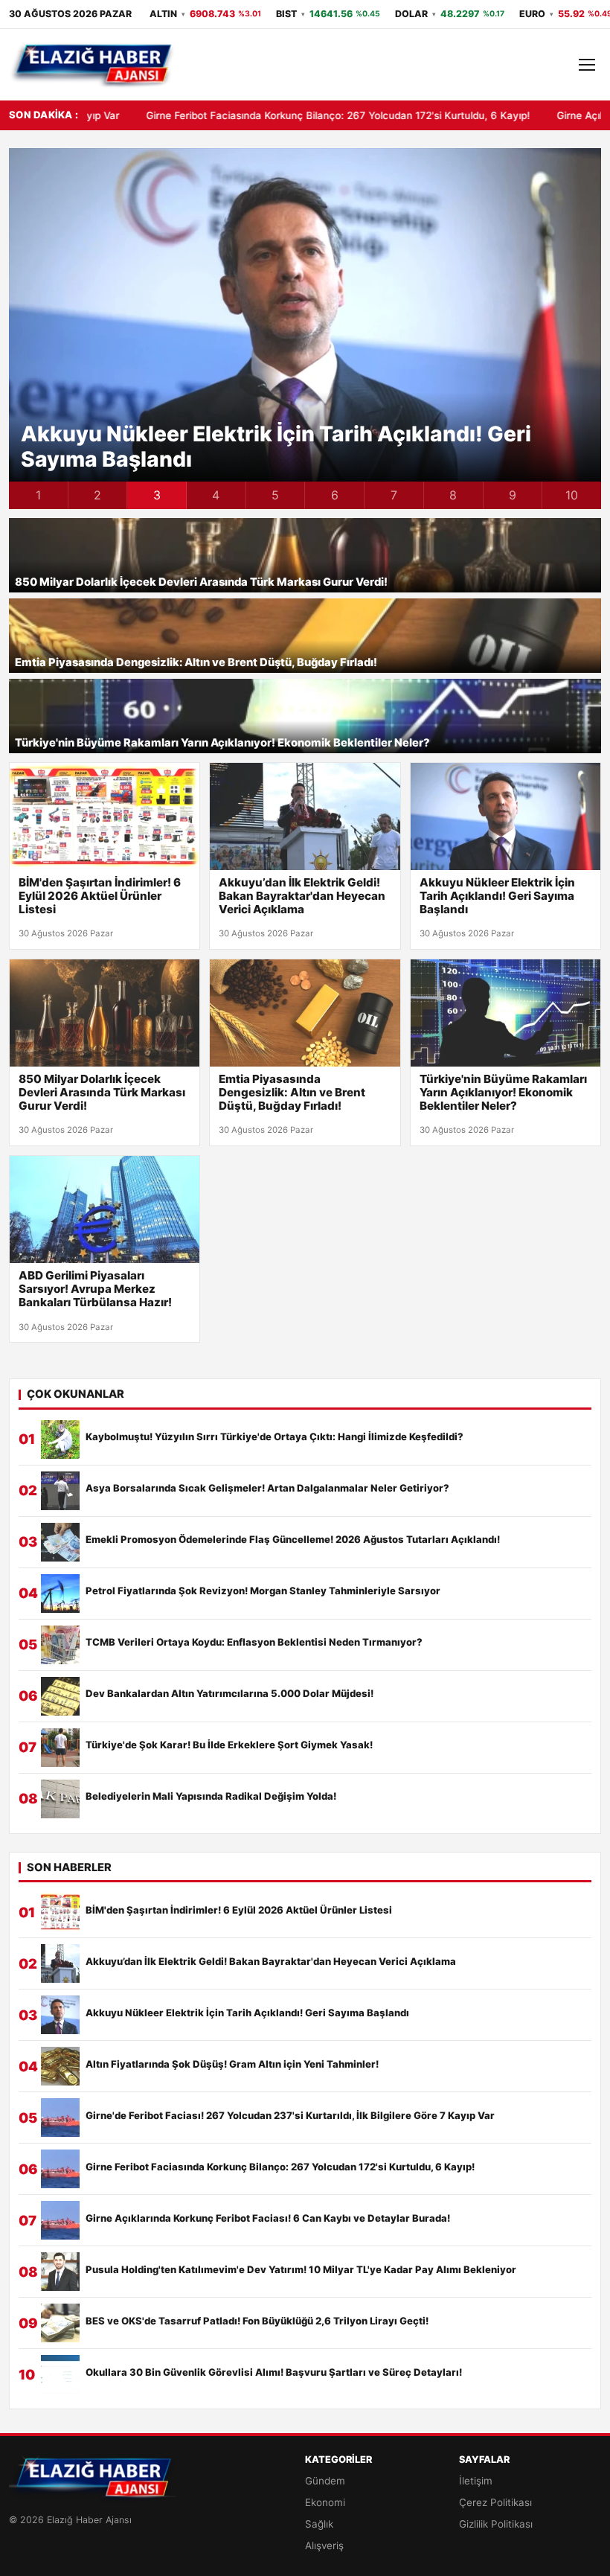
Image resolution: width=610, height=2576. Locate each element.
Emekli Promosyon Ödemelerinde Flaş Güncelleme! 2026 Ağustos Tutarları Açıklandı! (293, 1540)
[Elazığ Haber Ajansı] (93, 65)
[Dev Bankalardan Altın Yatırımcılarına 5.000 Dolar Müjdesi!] (60, 1696)
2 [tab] (97, 495)
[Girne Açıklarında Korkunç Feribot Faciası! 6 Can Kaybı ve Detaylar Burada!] (60, 2220)
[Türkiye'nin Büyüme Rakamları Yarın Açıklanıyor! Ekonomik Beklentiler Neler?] (505, 1013)
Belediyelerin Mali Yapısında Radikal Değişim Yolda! (211, 1796)
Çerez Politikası (495, 2502)
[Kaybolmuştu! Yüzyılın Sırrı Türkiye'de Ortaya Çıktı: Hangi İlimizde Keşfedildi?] (60, 1439)
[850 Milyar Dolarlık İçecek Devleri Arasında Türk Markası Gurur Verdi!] (105, 1013)
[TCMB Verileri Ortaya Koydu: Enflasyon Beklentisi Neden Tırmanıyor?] (60, 1645)
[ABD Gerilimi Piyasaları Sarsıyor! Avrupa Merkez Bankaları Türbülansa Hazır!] (105, 1209)
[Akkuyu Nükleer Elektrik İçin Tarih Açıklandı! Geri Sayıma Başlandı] (505, 816)
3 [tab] (157, 495)
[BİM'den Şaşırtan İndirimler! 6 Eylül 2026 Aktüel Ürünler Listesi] (105, 816)
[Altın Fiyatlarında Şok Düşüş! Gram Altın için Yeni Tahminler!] (60, 2066)
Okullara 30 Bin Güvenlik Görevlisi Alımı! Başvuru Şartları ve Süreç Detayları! (274, 2372)
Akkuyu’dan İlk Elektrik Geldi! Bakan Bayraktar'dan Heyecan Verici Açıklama (302, 896)
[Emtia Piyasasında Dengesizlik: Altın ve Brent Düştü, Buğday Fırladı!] (305, 1013)
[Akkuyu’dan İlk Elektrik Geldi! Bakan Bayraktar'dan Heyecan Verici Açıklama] (305, 816)
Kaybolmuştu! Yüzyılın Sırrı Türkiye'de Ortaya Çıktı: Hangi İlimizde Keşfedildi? (274, 1437)
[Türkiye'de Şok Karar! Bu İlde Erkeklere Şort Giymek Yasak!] (60, 1748)
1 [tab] (38, 495)
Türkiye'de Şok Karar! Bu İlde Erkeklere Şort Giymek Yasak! (229, 1745)
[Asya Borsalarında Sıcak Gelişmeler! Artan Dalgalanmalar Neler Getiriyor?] (60, 1491)
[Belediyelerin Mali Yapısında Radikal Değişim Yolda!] (60, 1799)
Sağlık (319, 2524)
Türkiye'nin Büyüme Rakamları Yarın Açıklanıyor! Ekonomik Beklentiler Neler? (222, 743)
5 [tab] (275, 495)
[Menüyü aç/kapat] (587, 65)
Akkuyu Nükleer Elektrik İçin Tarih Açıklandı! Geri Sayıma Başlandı (276, 447)
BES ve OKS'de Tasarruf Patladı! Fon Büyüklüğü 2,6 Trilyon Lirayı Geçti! (257, 2321)
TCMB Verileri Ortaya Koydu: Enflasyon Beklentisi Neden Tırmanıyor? (254, 1642)
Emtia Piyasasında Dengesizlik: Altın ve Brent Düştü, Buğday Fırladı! (196, 663)
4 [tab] (216, 495)
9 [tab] (513, 495)
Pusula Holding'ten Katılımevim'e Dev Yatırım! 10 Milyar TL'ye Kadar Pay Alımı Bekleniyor (301, 2270)
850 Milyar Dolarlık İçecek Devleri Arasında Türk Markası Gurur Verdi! (201, 582)
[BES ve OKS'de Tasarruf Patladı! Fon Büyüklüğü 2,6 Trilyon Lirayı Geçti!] (60, 2323)
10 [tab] (572, 495)
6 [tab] (335, 495)
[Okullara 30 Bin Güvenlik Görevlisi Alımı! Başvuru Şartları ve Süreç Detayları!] (60, 2374)
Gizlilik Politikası (496, 2524)
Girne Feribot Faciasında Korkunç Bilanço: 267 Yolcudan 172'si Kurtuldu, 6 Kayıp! (238, 115)
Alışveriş (324, 2545)
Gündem (325, 2481)
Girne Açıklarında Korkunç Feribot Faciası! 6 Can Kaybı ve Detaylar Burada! (268, 2218)
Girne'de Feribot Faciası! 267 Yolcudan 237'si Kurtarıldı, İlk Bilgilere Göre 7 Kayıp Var (290, 2116)
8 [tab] (453, 495)
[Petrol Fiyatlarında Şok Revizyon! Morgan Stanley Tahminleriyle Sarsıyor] (60, 1594)
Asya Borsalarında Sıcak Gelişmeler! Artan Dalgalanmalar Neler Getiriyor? (267, 1488)
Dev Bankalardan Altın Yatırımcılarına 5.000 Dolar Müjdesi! (229, 1694)
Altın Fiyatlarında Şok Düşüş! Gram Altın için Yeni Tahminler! (232, 2064)
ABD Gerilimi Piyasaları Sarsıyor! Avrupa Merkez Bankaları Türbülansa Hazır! (95, 1289)
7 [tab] (394, 495)
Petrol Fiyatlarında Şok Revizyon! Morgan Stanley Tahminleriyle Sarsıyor (263, 1591)
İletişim (476, 2481)
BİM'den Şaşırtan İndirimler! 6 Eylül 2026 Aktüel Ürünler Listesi (100, 896)
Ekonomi (325, 2502)
